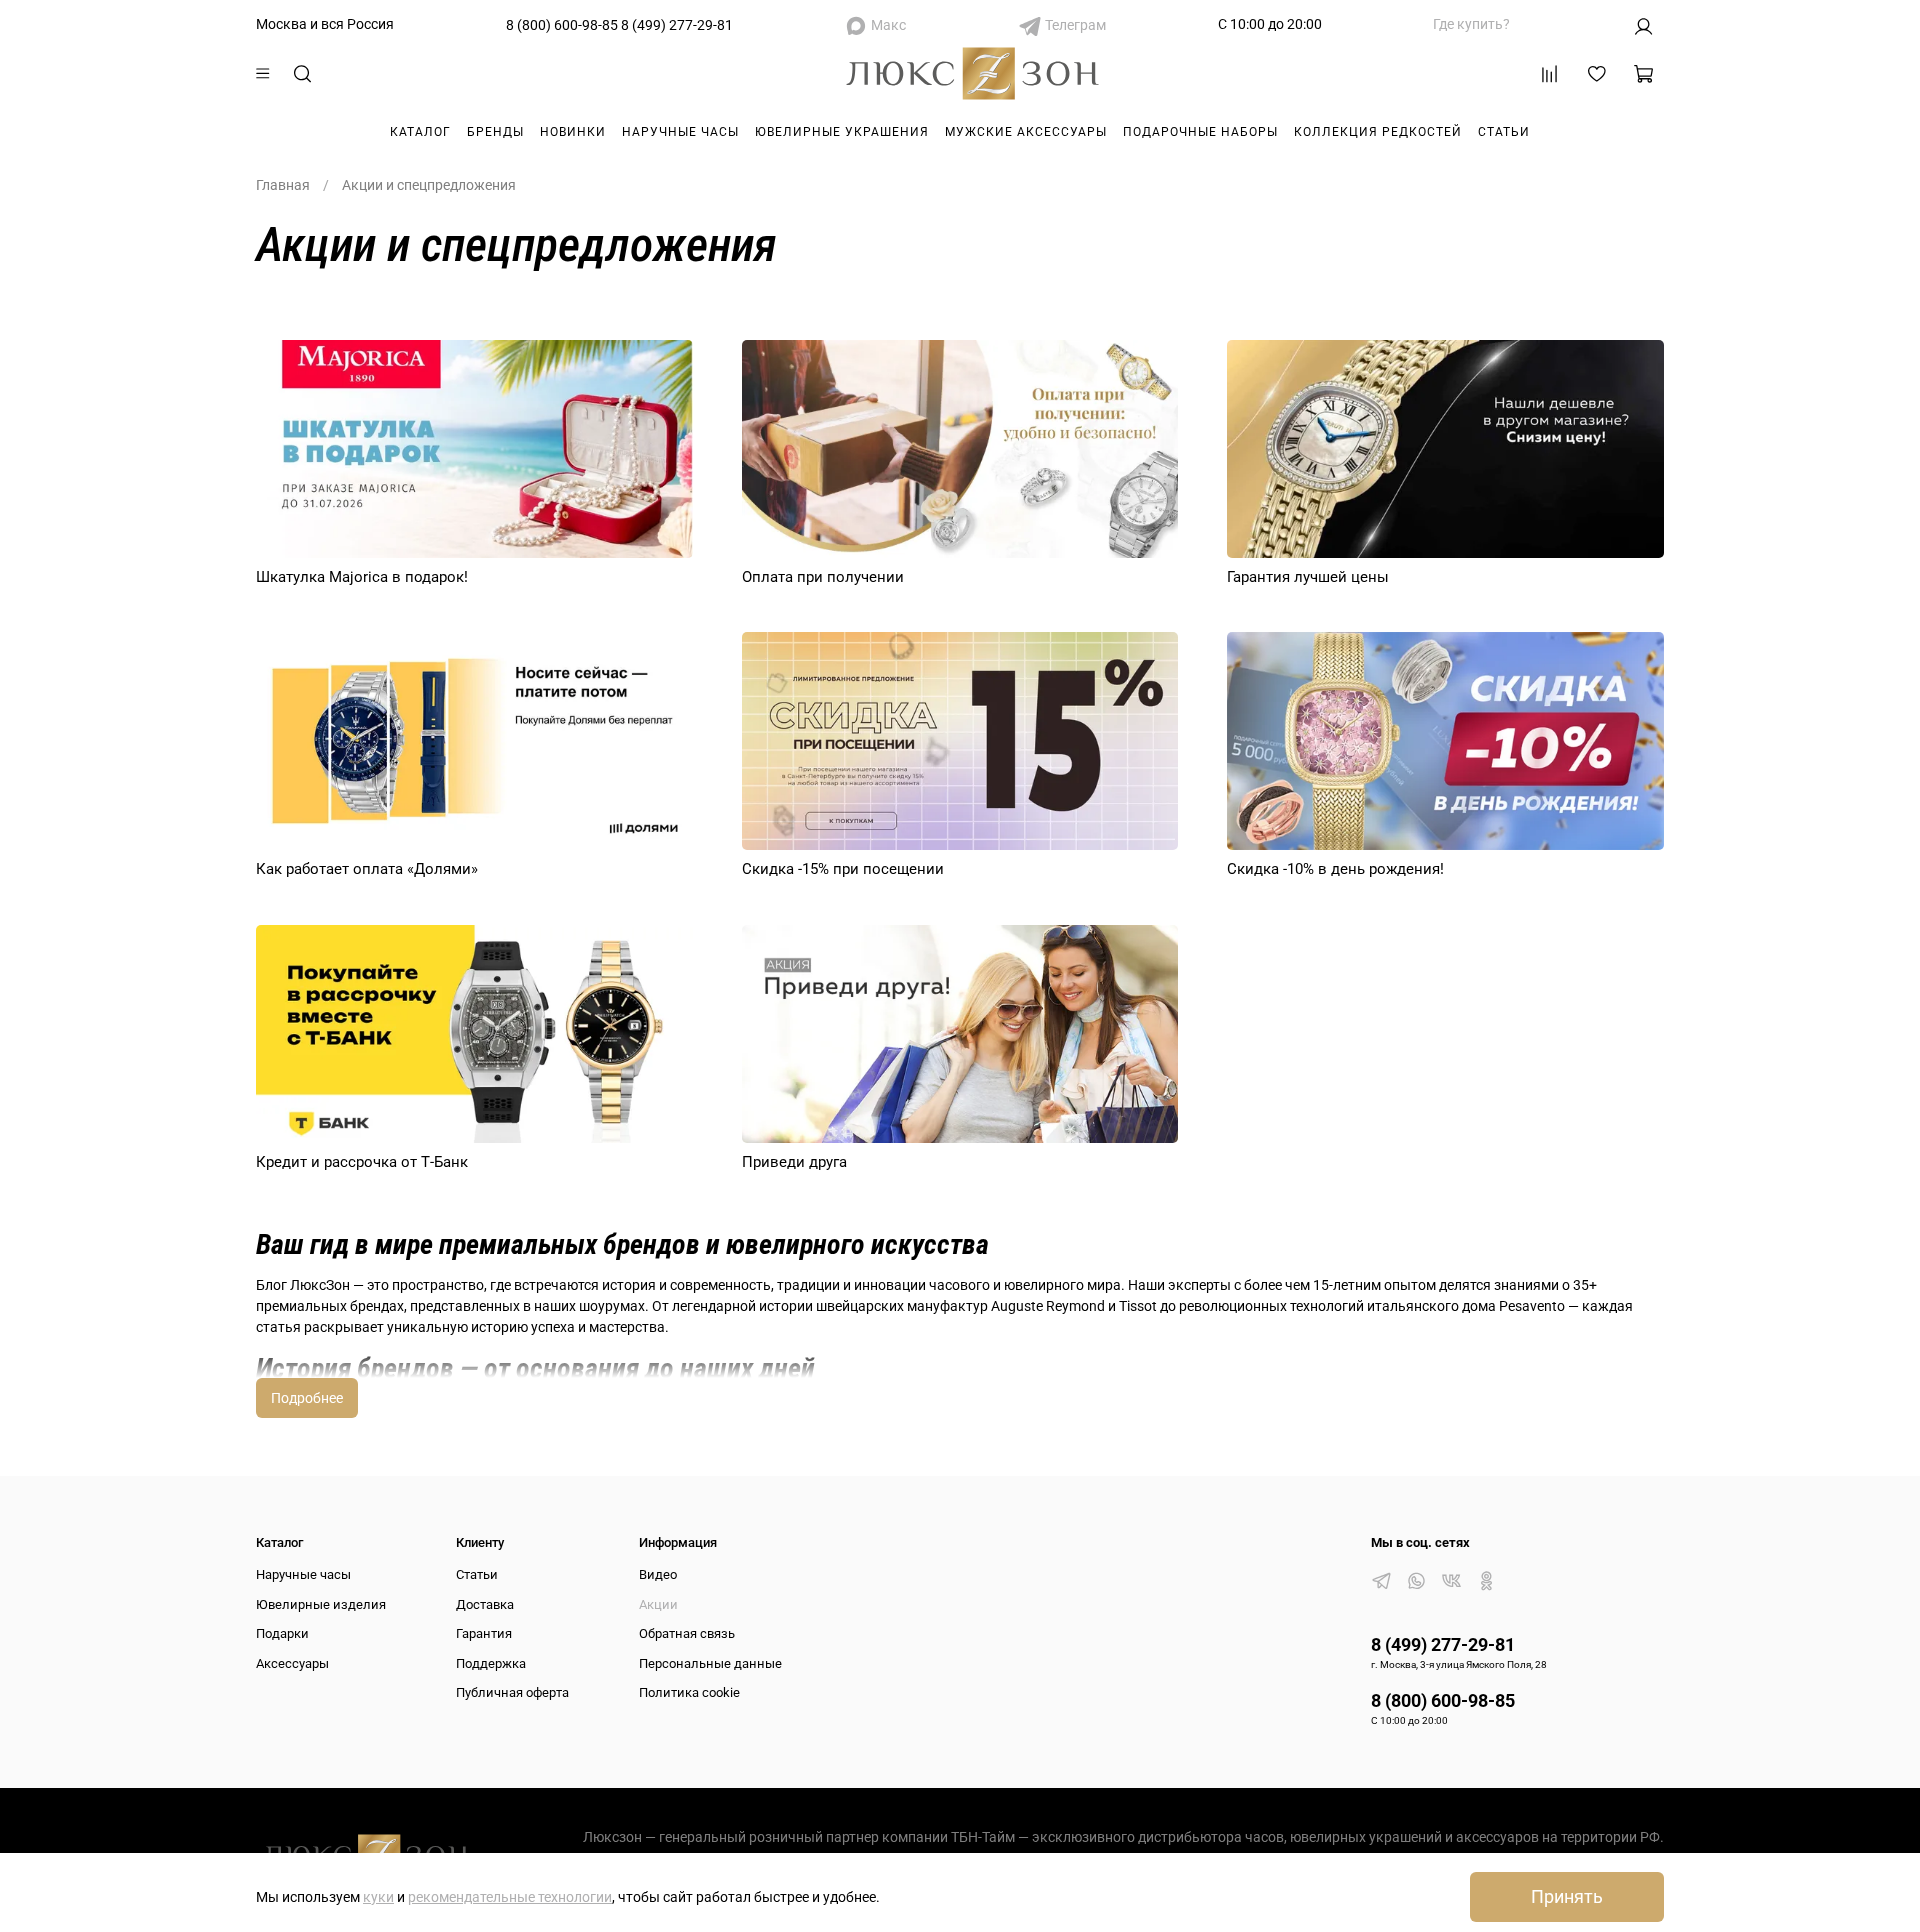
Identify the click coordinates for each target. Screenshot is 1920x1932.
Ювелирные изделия (321, 1604)
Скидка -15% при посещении (843, 869)
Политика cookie (689, 1692)
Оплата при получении (823, 577)
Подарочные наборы (1200, 132)
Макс (888, 25)
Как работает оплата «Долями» (367, 869)
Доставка (485, 1604)
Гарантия (484, 1633)
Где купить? (1471, 24)
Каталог (420, 132)
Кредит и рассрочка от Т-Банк (362, 1162)
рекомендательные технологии (510, 1897)
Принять (1567, 1897)
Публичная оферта (512, 1692)
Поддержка (491, 1663)
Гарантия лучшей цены (1308, 577)
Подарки (282, 1633)
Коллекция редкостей (1378, 132)
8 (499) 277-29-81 (677, 25)
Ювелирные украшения (842, 132)
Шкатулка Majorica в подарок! (362, 577)
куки (378, 1897)
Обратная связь (687, 1633)
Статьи (1504, 132)
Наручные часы (680, 132)
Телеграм (1075, 25)
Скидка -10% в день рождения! (1335, 869)
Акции (658, 1604)
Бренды (495, 132)
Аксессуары (292, 1663)
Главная (283, 185)
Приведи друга (794, 1162)
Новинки (573, 132)
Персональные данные (710, 1663)
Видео (658, 1574)
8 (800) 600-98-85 (562, 25)
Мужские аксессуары (1026, 132)
